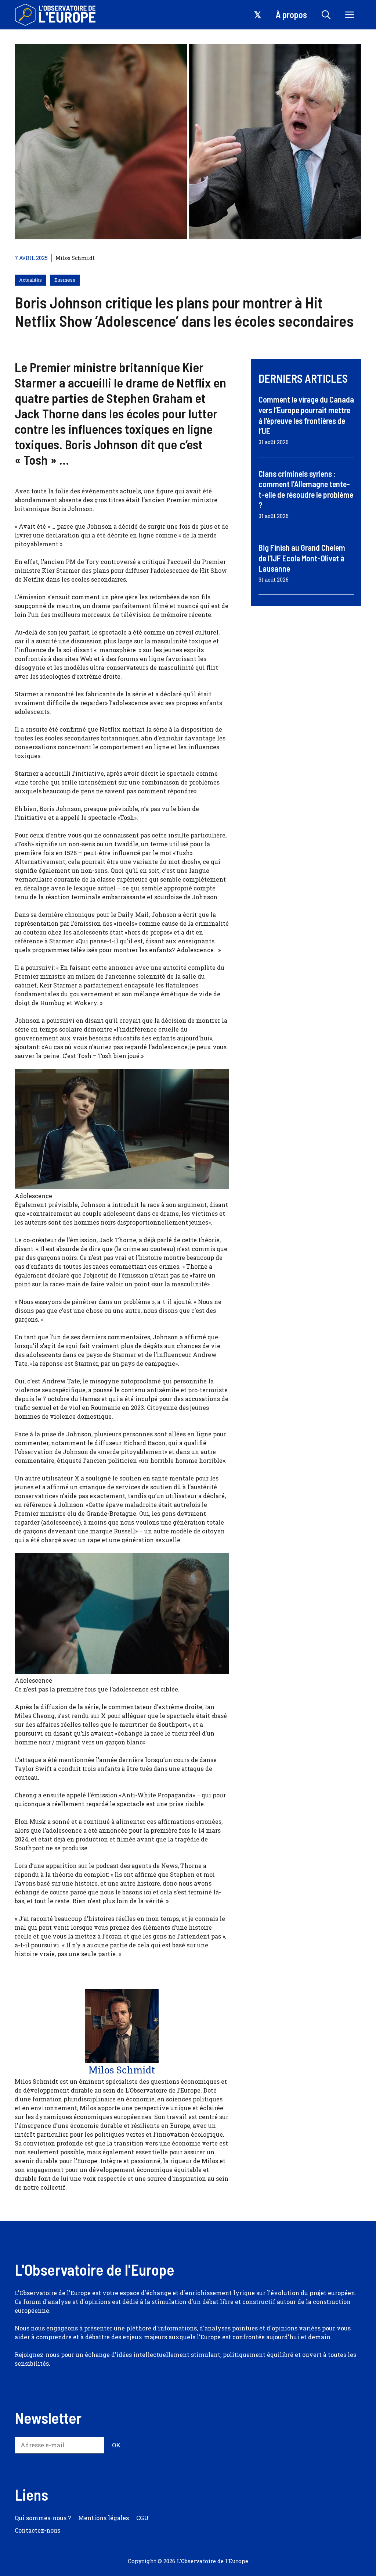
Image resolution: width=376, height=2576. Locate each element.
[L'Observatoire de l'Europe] (56, 15)
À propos (291, 15)
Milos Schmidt (75, 258)
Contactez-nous (37, 2530)
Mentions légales (104, 2518)
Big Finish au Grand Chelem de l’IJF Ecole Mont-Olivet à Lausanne (302, 558)
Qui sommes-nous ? (43, 2518)
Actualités (30, 280)
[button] (326, 15)
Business (65, 280)
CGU (142, 2518)
